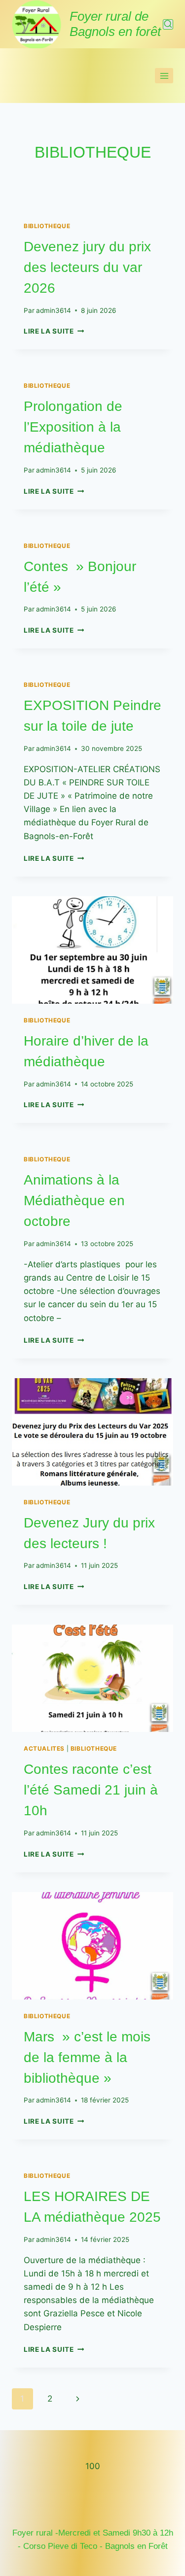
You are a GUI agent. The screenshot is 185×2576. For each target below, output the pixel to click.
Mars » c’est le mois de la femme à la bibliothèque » (87, 2057)
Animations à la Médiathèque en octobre (74, 1201)
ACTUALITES (44, 1748)
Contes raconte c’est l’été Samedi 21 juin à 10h (91, 1790)
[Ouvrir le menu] (164, 76)
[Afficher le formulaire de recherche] (168, 24)
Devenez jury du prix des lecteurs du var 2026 (87, 267)
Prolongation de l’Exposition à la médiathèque (73, 427)
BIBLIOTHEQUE (47, 226)
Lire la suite (54, 331)
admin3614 (54, 310)
